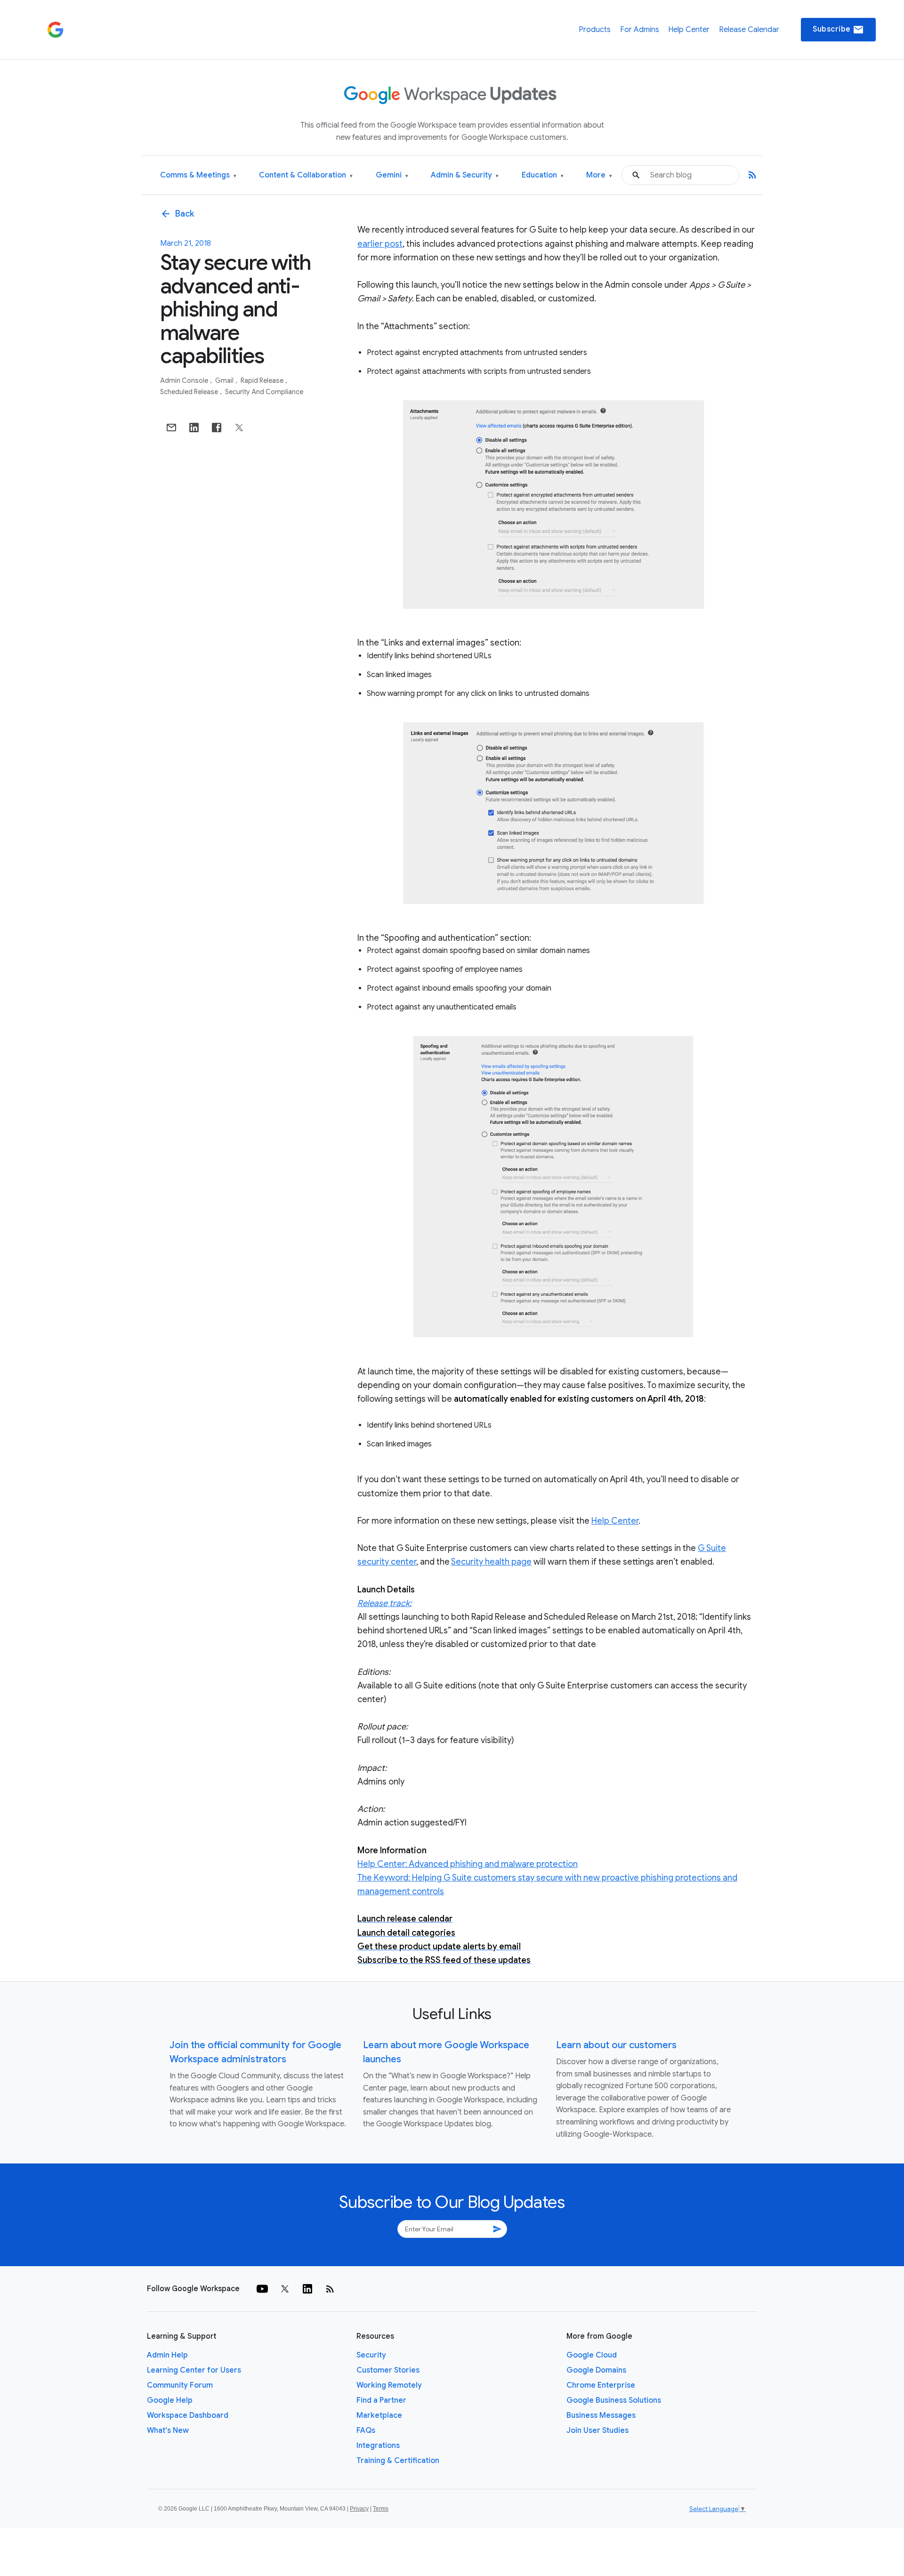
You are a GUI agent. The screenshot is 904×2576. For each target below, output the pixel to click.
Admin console (185, 380)
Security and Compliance (264, 392)
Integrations (378, 2446)
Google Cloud (592, 2355)
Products (595, 30)
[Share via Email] (171, 428)
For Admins (640, 30)
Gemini (392, 175)
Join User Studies (597, 2431)
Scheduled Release (190, 392)
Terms (381, 2509)
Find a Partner (381, 2400)
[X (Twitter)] (285, 2289)
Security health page (491, 1562)
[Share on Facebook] (217, 428)
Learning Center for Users (194, 2370)
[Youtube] (262, 2289)
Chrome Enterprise (601, 2385)
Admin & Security (465, 175)
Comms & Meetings (198, 175)
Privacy (359, 2509)
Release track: (384, 1603)
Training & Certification (398, 2461)
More (599, 175)
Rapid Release (263, 380)
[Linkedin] (307, 2289)
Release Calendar (749, 30)
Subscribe (838, 30)
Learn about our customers (616, 2045)
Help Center (689, 30)
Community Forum (180, 2385)
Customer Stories (388, 2370)
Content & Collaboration (306, 175)
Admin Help (167, 2355)
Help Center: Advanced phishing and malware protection (468, 1864)
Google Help (170, 2400)
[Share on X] (239, 428)
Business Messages (601, 2415)
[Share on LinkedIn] (194, 428)
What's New (168, 2431)
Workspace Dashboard (188, 2415)
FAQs (366, 2431)
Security (371, 2355)
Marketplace (379, 2415)
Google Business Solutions (614, 2400)
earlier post (380, 244)
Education (543, 175)
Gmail (225, 380)
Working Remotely (389, 2385)
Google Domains (596, 2370)
